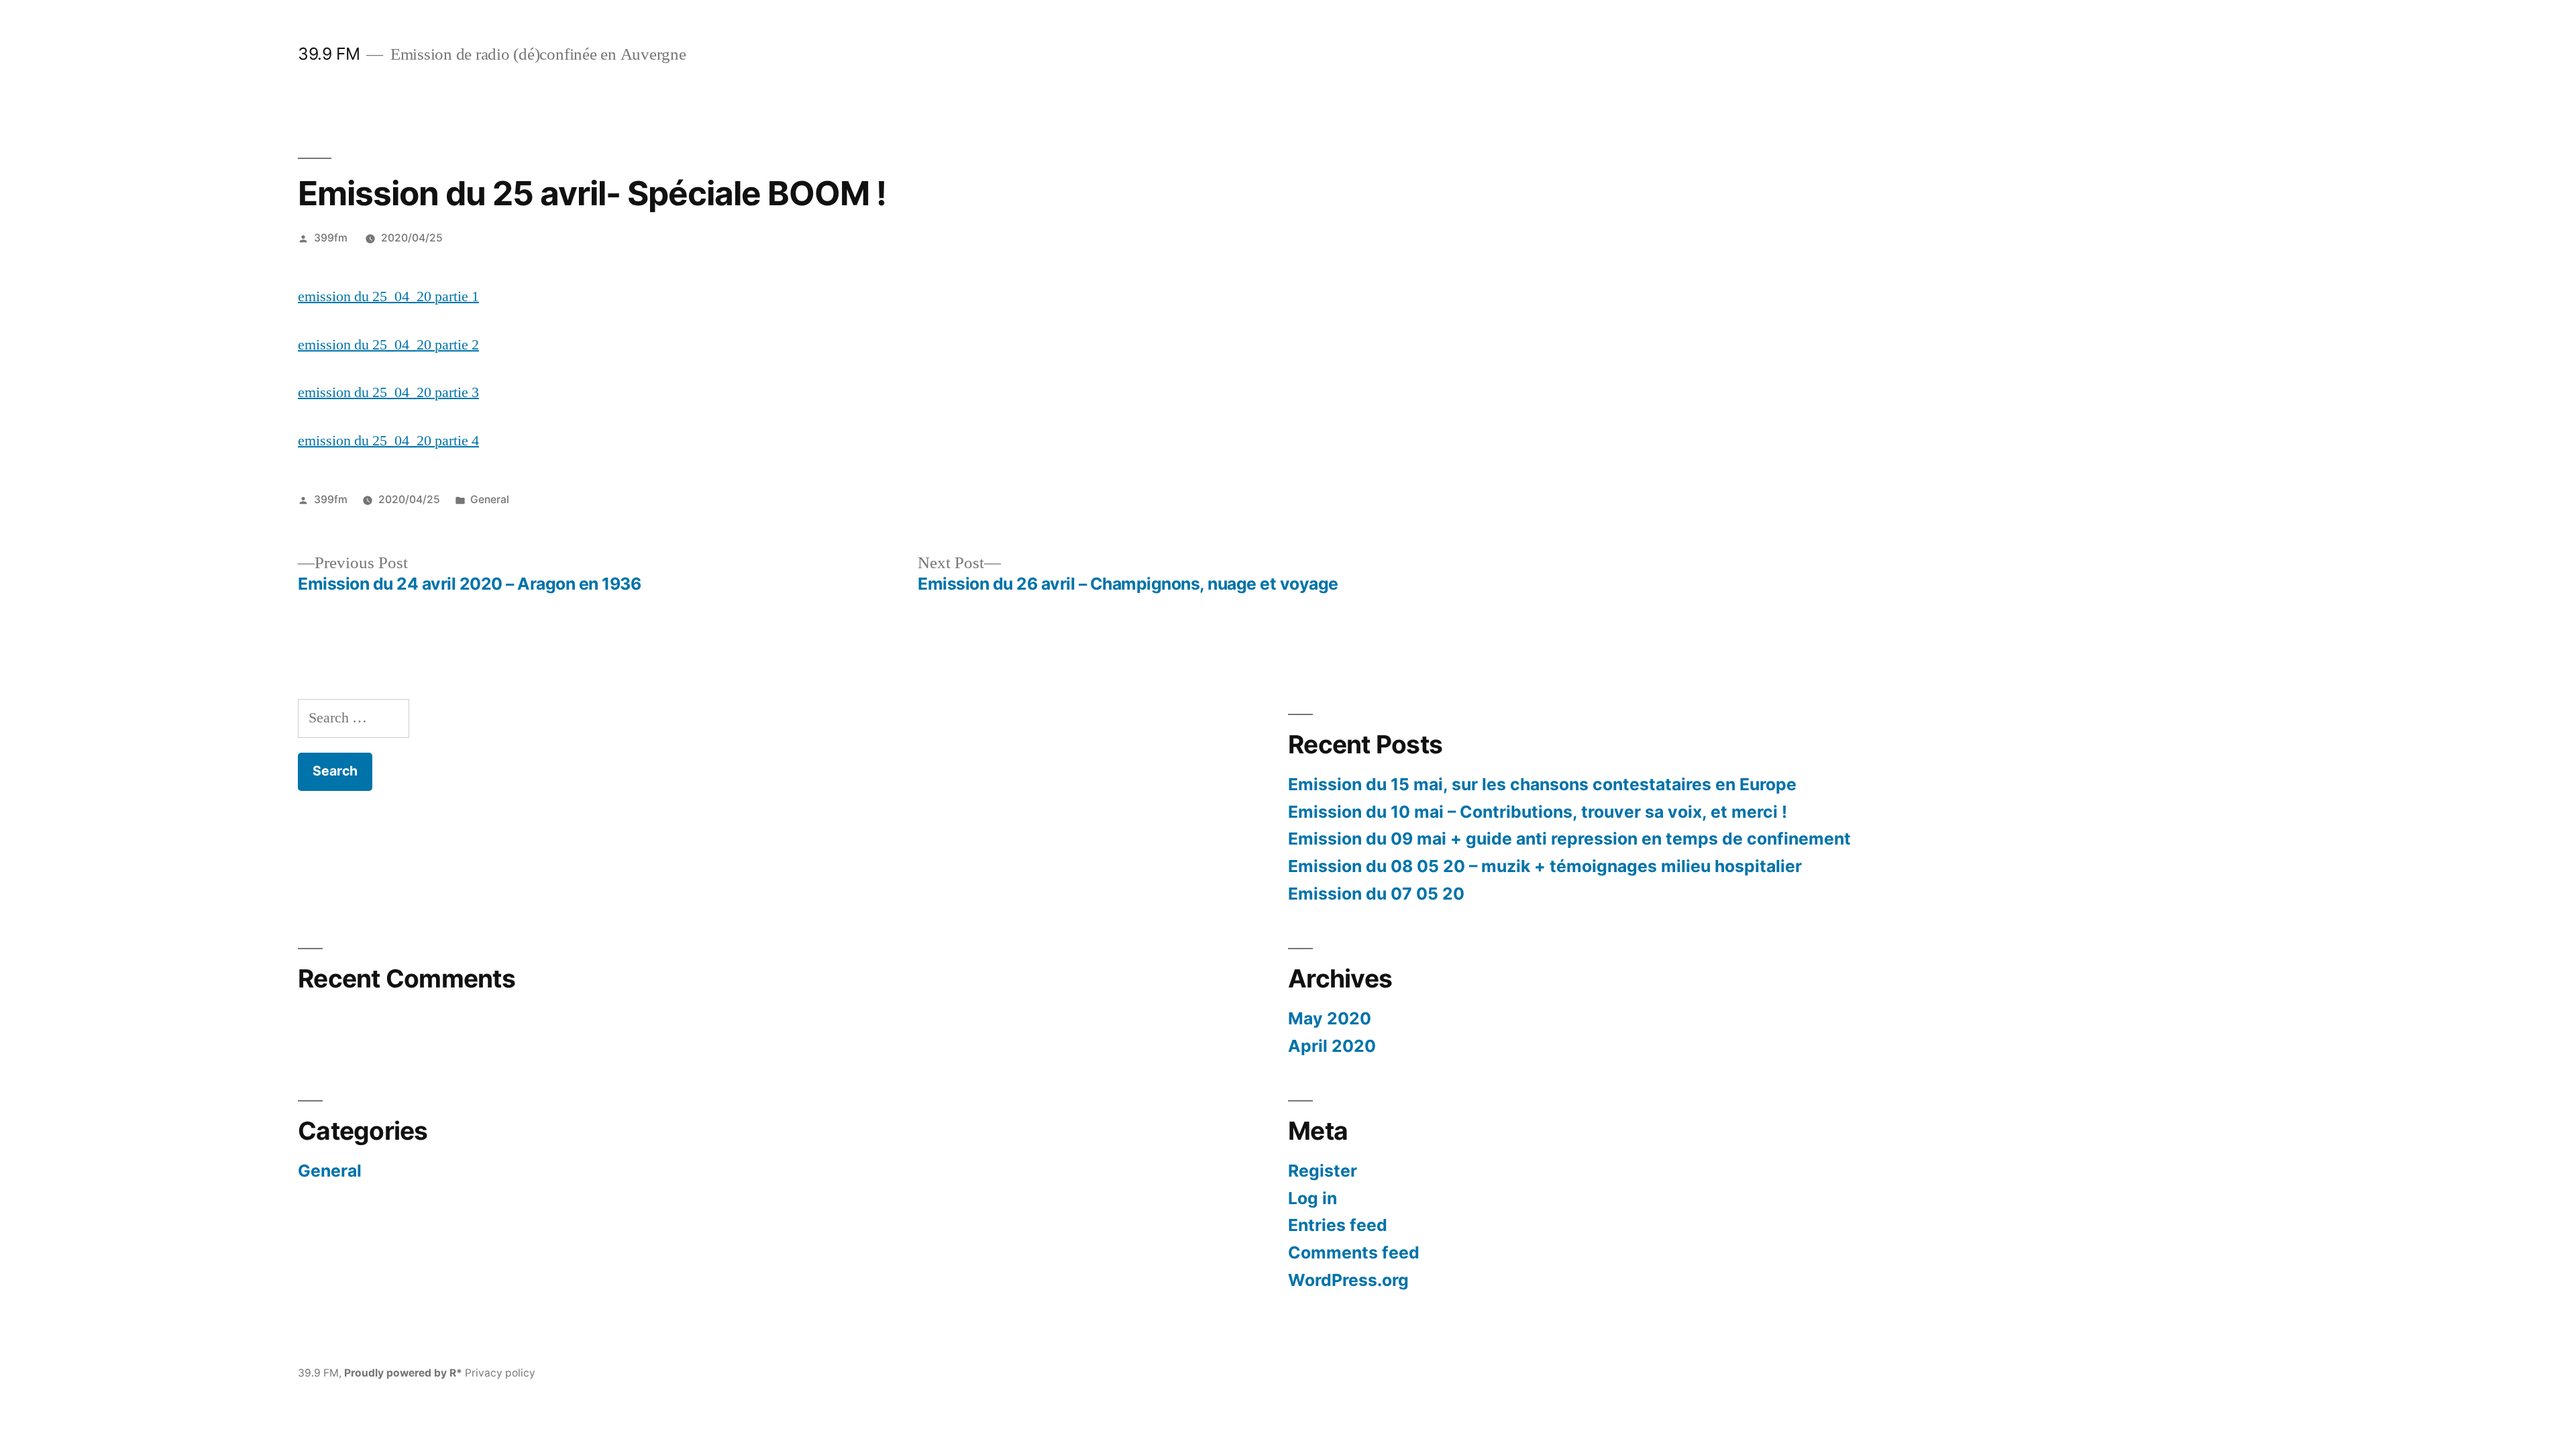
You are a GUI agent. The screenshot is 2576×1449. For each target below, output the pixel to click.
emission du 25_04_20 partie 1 (388, 297)
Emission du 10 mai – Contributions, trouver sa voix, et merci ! (1538, 812)
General (490, 499)
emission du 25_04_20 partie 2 (388, 345)
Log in (1312, 1198)
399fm (331, 238)
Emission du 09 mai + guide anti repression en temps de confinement (1569, 839)
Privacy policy (500, 1373)
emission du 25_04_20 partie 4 (388, 441)
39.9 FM (329, 54)
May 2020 (1330, 1018)
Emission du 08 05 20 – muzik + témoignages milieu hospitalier (1545, 866)
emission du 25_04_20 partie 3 (388, 392)
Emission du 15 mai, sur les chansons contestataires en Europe (1542, 784)
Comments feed (1354, 1252)
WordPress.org (1348, 1280)
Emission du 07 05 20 (1376, 894)
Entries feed (1338, 1225)
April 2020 (1332, 1046)
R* (456, 1373)
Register (1323, 1171)
